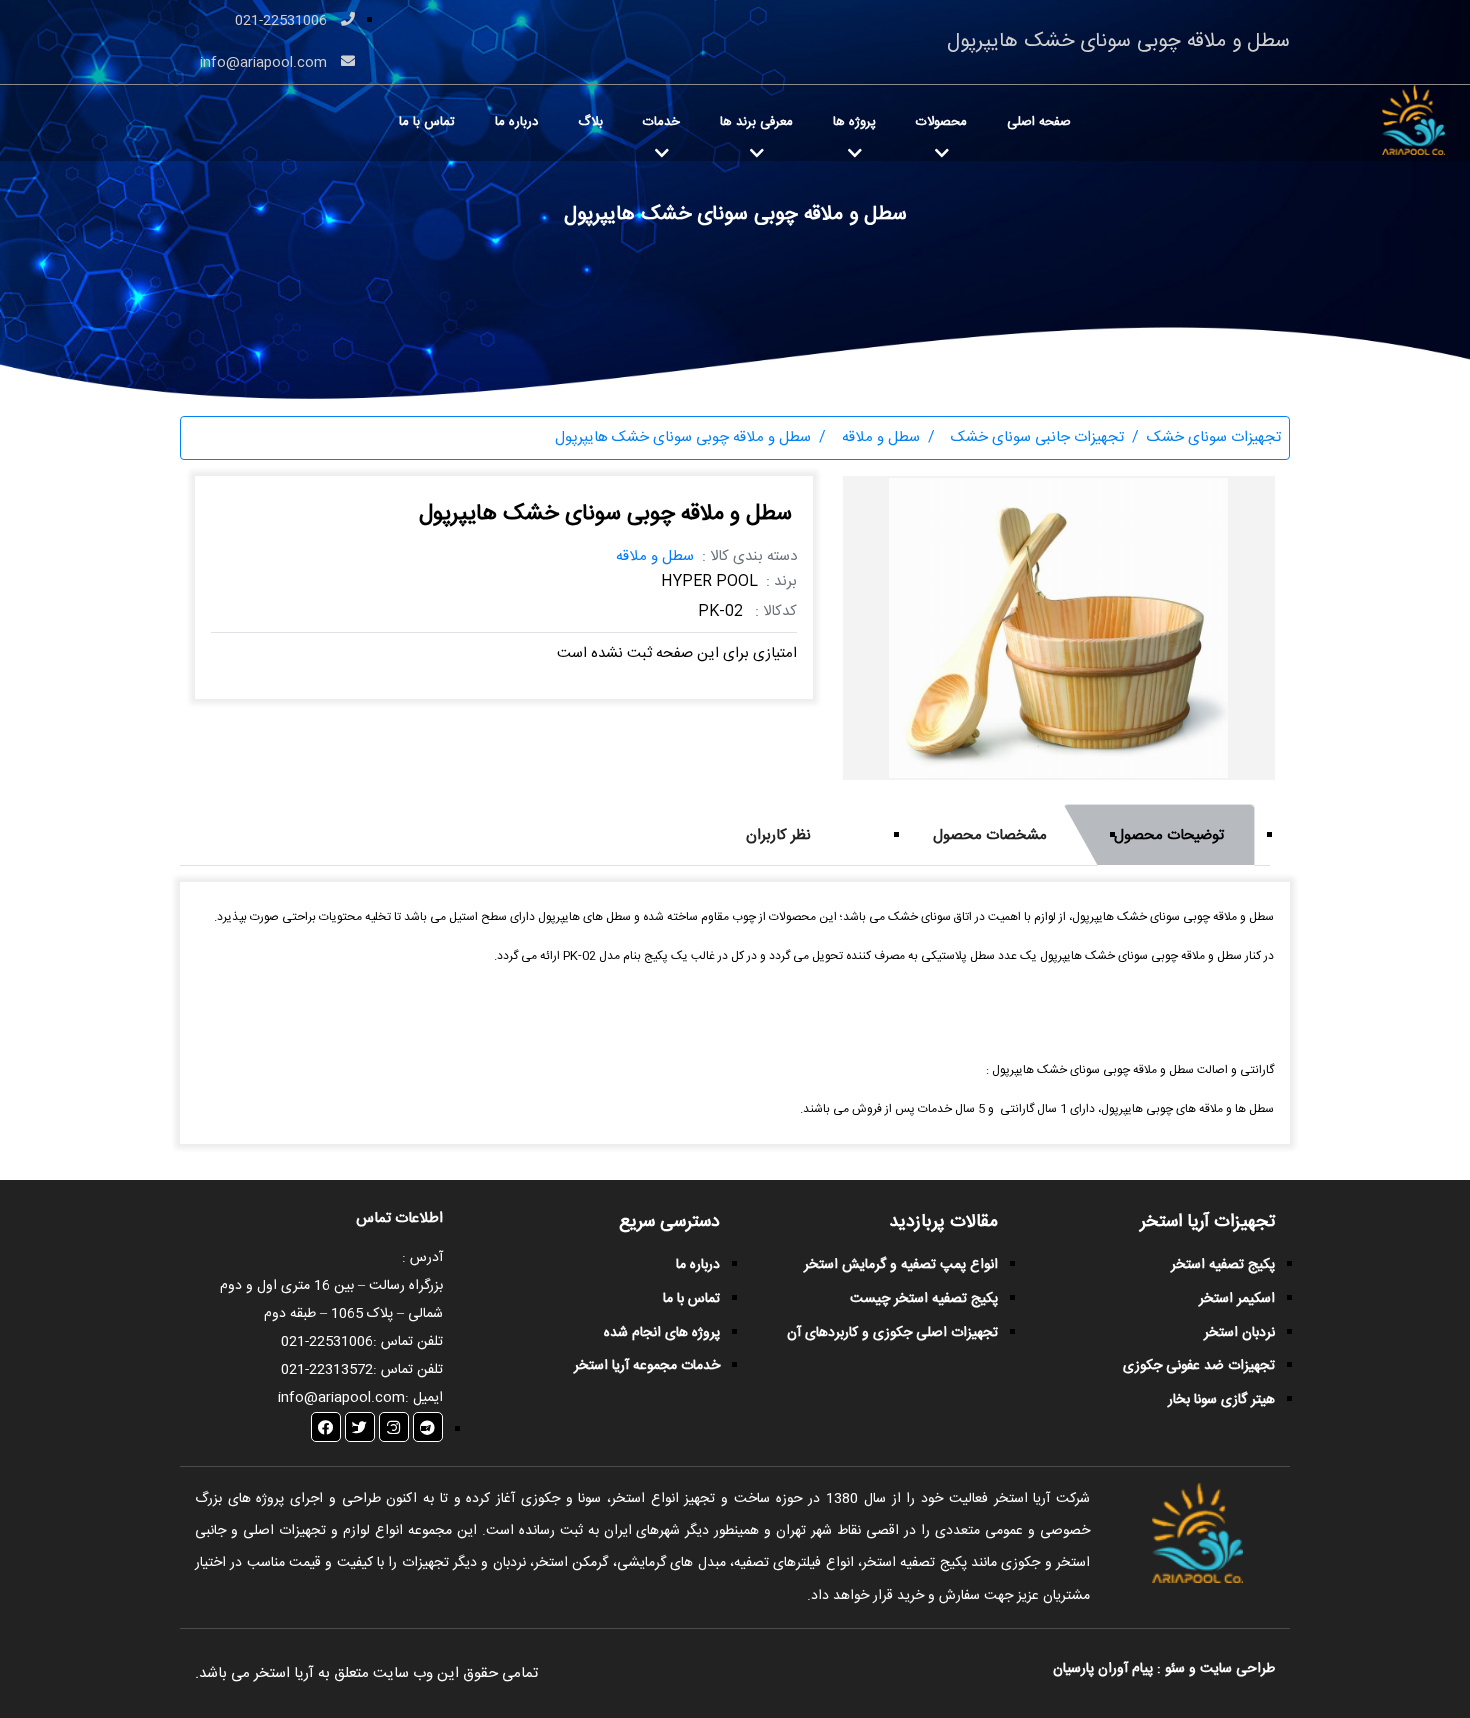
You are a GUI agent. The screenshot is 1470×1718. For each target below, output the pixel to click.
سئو (1175, 1669)
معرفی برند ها (756, 122)
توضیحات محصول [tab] (1169, 835)
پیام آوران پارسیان (1103, 1669)
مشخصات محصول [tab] (990, 835)
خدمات (661, 122)
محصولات (941, 122)
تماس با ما (427, 122)
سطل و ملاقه (655, 556)
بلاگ (590, 122)
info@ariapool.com (265, 63)
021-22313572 (327, 1370)
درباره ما (516, 122)
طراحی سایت (1235, 1669)
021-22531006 (283, 21)
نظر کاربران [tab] (778, 835)
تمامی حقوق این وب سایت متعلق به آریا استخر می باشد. (366, 1673)
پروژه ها (854, 122)
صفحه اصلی (1039, 122)
